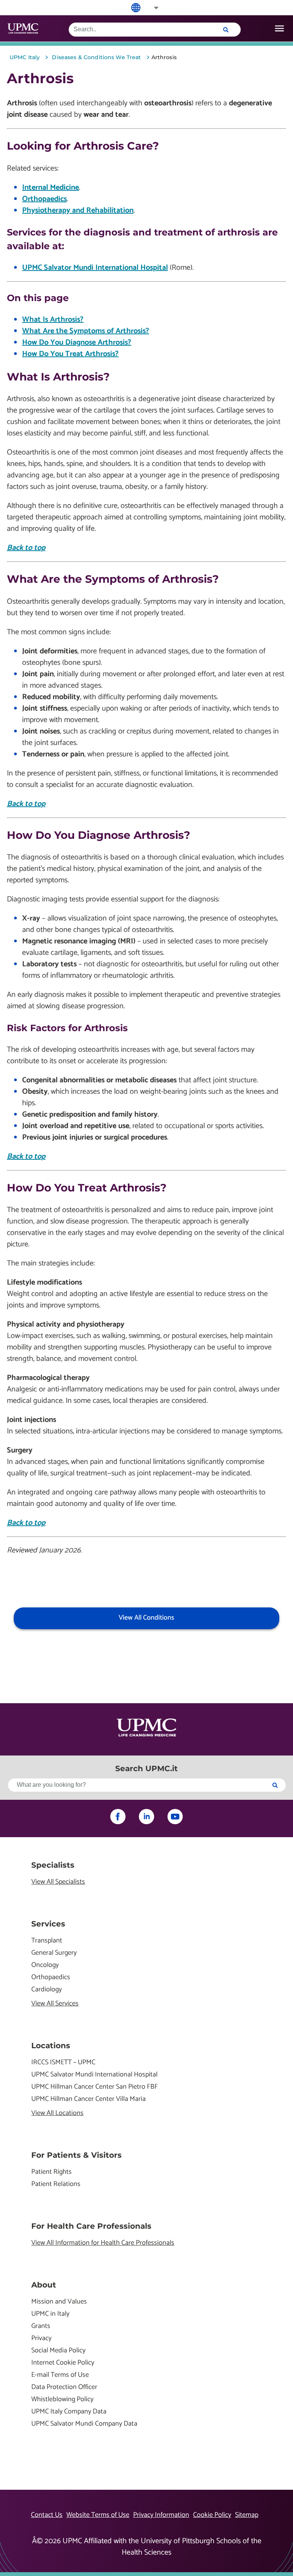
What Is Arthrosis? (53, 320)
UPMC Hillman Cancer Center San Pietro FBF (95, 2087)
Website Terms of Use (98, 2515)
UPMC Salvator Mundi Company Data (84, 2424)
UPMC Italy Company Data (69, 2412)
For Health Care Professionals (91, 2226)
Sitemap (247, 2515)
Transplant (47, 1941)
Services (48, 1924)
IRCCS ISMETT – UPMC (63, 2063)
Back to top (26, 548)
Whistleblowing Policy (62, 2399)
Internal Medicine (51, 188)
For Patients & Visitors (76, 2155)
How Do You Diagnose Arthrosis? (77, 343)
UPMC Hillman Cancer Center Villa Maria (89, 2099)
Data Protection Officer (64, 2387)
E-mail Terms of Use (60, 2375)
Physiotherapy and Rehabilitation (78, 210)
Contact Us (47, 2515)
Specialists (53, 1865)
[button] (151, 8)
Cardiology (47, 1990)
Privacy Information (161, 2515)
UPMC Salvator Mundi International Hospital (95, 268)
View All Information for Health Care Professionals (103, 2243)
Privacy (41, 2338)
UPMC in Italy (50, 2314)
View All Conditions (146, 1618)
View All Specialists (58, 1882)
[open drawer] (279, 28)
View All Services (55, 2004)
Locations (51, 2046)
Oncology (45, 1965)
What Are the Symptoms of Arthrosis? (86, 331)
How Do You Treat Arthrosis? (70, 354)
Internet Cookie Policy (63, 2363)
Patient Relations (56, 2184)
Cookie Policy (212, 2515)
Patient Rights (52, 2172)
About (44, 2285)
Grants (41, 2326)
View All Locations (57, 2113)
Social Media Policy (58, 2351)
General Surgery (54, 1953)
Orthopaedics (44, 199)
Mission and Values (59, 2302)
